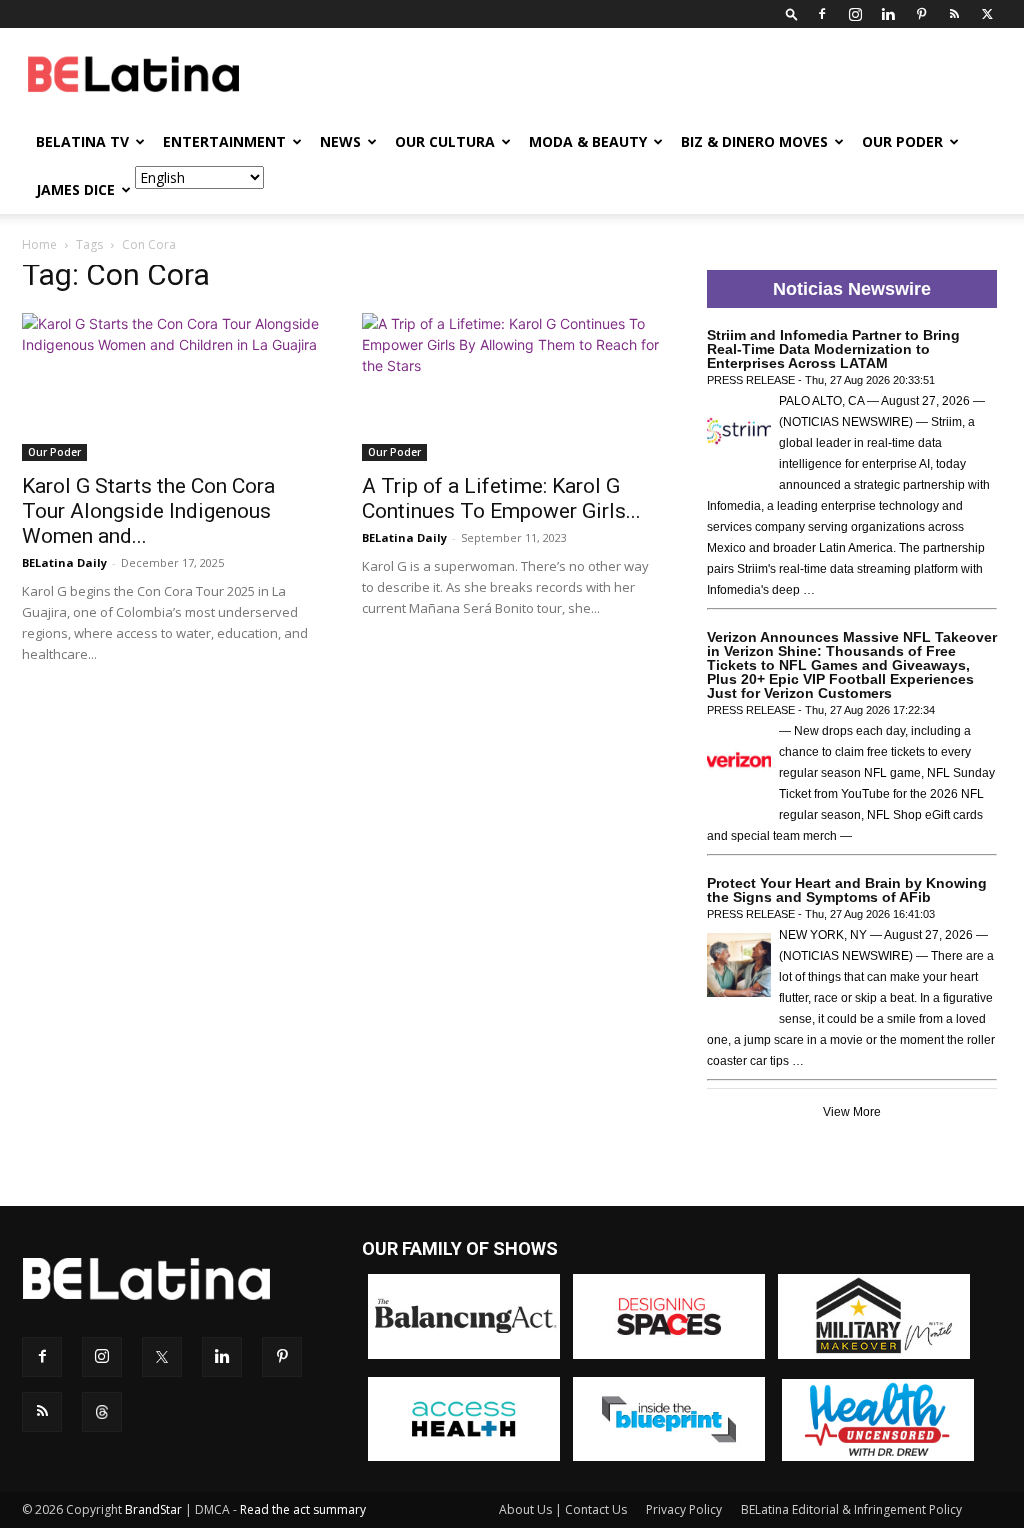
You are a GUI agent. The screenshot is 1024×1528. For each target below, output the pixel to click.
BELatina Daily (64, 562)
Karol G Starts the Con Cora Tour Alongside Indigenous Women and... (148, 511)
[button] (792, 13)
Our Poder (902, 141)
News (340, 141)
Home (39, 244)
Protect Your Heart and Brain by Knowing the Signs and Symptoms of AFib (847, 890)
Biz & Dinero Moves (754, 141)
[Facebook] (822, 14)
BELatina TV (82, 141)
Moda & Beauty (588, 141)
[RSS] (954, 14)
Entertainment (224, 141)
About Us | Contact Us (563, 1509)
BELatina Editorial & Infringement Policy (851, 1509)
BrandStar (153, 1509)
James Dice (75, 189)
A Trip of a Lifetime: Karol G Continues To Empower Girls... (501, 498)
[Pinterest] (921, 14)
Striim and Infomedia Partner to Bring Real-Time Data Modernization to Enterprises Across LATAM (833, 349)
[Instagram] (855, 14)
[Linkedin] (888, 14)
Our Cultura (445, 141)
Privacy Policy (684, 1509)
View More (852, 1112)
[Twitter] (987, 14)
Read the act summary (303, 1509)
